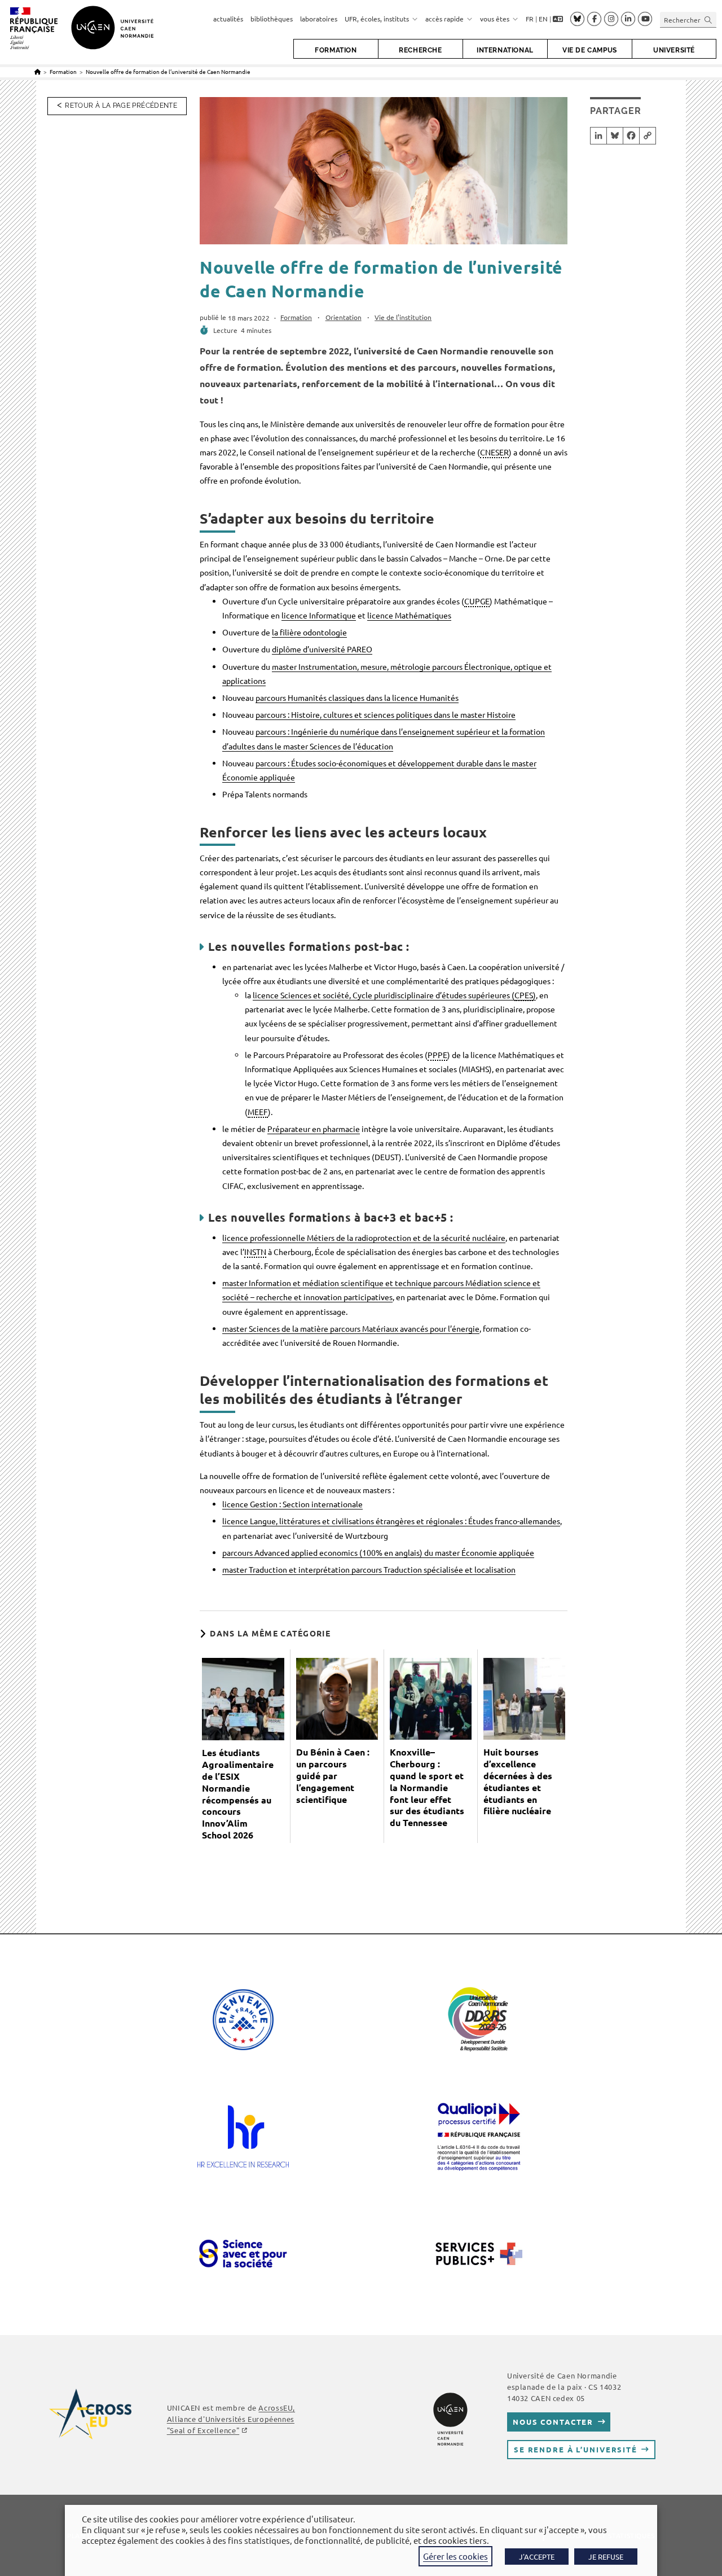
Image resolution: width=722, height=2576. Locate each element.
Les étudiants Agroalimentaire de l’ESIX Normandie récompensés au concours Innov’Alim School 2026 (238, 1794)
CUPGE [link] (477, 601)
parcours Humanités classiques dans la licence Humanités (357, 697)
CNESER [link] (494, 452)
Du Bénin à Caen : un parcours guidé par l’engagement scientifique (333, 1776)
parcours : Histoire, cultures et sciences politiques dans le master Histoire (386, 714)
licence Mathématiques (409, 615)
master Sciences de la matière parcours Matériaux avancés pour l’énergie (351, 1328)
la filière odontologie (309, 632)
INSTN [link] (255, 1252)
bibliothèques (272, 19)
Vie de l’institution (403, 317)
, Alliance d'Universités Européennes (231, 2419)
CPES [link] (524, 995)
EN (543, 19)
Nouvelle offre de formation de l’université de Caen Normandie (168, 71)
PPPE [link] (437, 1055)
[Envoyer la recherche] (708, 19)
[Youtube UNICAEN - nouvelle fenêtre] (645, 19)
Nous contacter (553, 2422)
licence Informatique (319, 615)
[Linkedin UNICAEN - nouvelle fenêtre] (628, 19)
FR (530, 19)
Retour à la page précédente (121, 106)
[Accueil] (38, 71)
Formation (296, 317)
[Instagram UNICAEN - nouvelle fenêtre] (611, 19)
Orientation (344, 317)
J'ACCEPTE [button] (537, 2557)
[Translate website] (558, 19)
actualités (228, 19)
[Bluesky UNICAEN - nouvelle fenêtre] (577, 19)
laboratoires (319, 19)
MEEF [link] (258, 1112)
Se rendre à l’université (576, 2449)
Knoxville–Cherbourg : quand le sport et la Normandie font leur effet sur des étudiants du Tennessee (427, 1787)
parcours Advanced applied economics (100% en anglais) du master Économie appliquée (378, 1552)
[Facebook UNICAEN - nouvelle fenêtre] (594, 19)
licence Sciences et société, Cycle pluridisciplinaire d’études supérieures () (394, 995)
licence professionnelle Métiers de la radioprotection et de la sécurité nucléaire (364, 1237)
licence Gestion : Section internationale (292, 1504)
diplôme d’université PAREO (322, 649)
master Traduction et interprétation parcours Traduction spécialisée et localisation (369, 1569)
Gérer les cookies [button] (455, 2556)
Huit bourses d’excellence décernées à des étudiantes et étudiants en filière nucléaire (518, 1781)
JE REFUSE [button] (606, 2557)
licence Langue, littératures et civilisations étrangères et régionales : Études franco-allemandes (391, 1521)
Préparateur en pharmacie (314, 1129)
